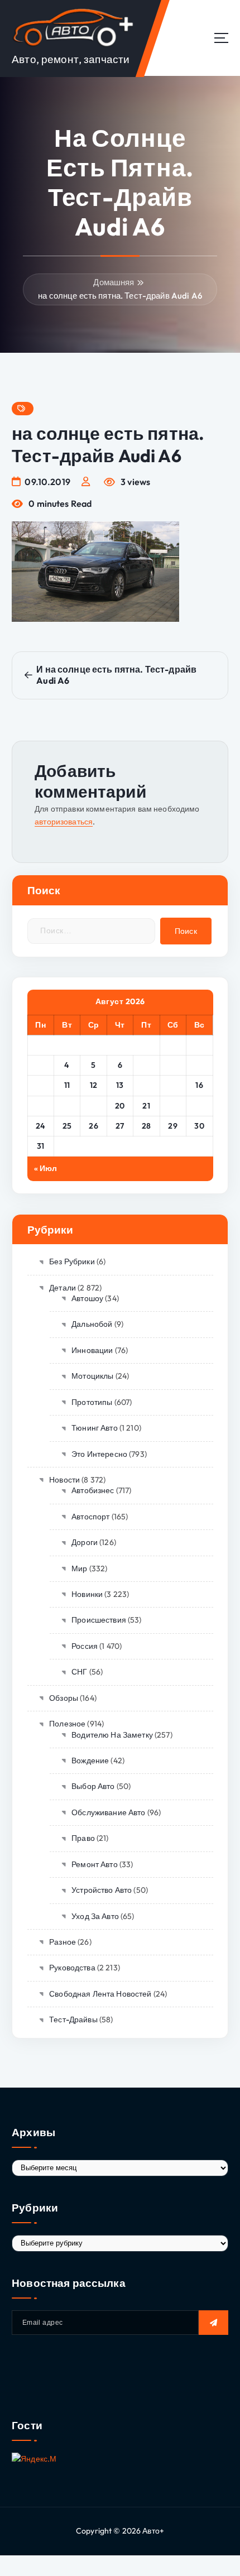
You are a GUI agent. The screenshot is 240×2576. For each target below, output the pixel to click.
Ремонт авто (95, 1864)
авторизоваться (64, 822)
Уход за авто (95, 1916)
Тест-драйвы (73, 2019)
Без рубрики (72, 1261)
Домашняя (114, 282)
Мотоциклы (92, 1376)
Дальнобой (92, 1324)
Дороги (85, 1542)
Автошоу (87, 1298)
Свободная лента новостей (100, 1994)
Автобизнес (93, 1490)
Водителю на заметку (112, 1735)
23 (200, 1106)
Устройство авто (102, 1890)
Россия (85, 1646)
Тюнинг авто (95, 1428)
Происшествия (99, 1620)
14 (147, 1085)
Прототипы (92, 1402)
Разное (63, 1942)
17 (40, 1106)
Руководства (72, 1968)
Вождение (90, 1760)
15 (173, 1085)
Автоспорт (90, 1517)
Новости (64, 1480)
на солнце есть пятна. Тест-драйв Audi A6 (120, 296)
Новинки (87, 1594)
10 (40, 1085)
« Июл (46, 1168)
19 (94, 1106)
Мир (79, 1568)
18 (67, 1106)
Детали (63, 1288)
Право (83, 1838)
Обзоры (64, 1698)
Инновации (92, 1350)
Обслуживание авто (108, 1812)
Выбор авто (93, 1786)
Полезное (67, 1724)
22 (173, 1106)
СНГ (79, 1672)
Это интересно (99, 1454)
